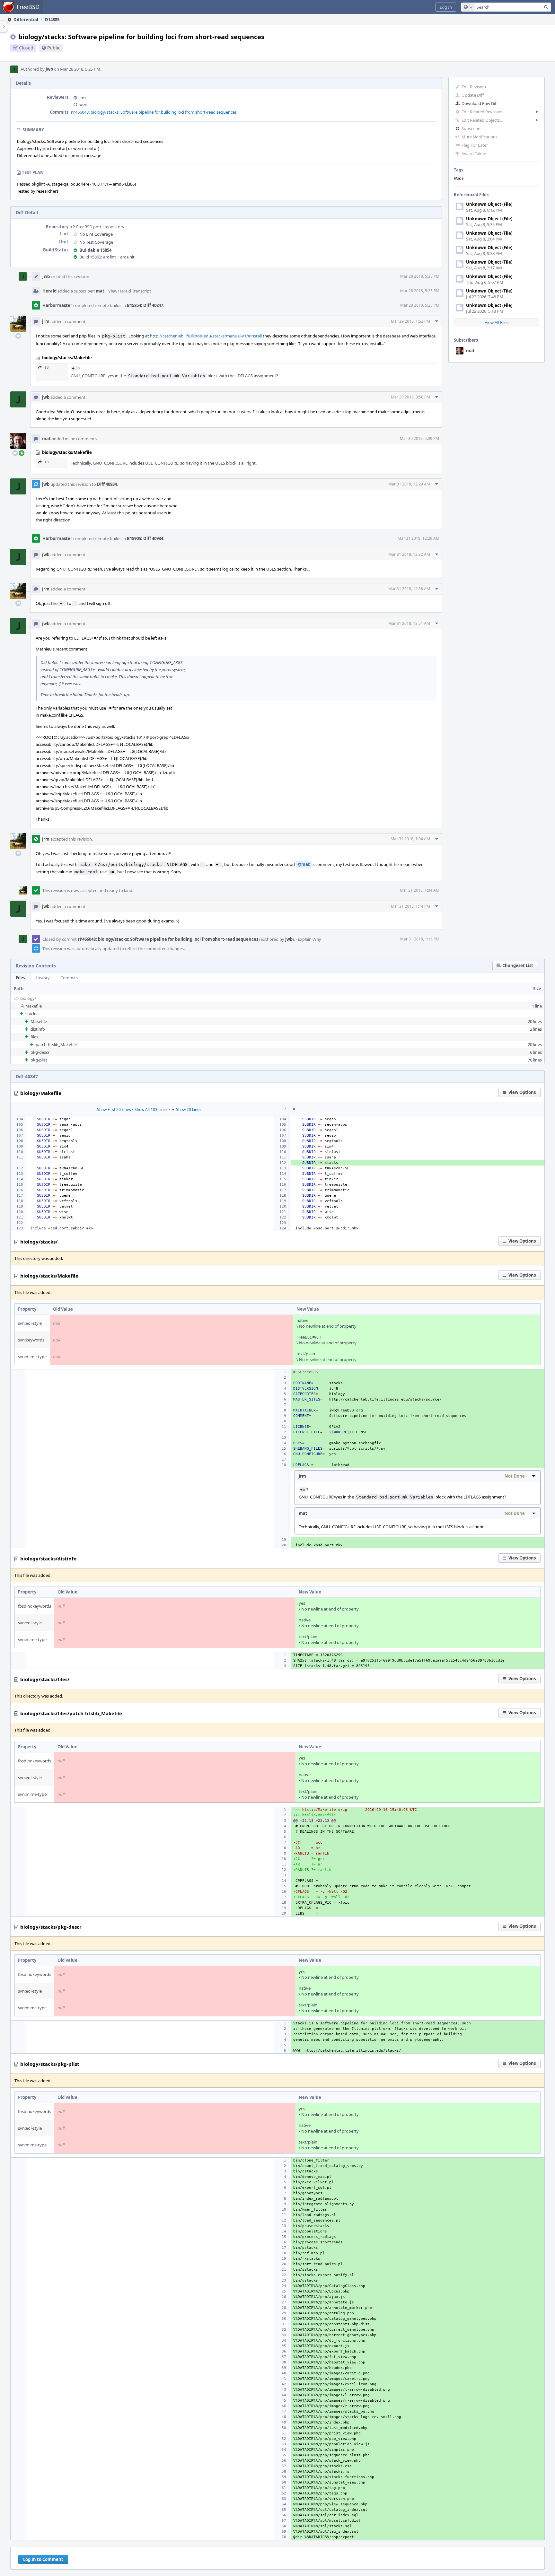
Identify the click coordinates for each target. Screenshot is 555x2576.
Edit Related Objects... (482, 120)
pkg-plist (39, 1060)
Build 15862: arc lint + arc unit (107, 257)
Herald (49, 291)
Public (54, 48)
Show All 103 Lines (151, 1109)
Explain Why (309, 939)
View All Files (497, 322)
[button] (446, 7)
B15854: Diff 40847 (145, 305)
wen (83, 104)
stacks (31, 1014)
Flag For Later (475, 145)
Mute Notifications (480, 137)
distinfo (38, 1029)
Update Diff (473, 95)
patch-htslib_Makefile (56, 1044)
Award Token (474, 153)
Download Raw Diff (480, 103)
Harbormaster (57, 305)
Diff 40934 (107, 484)
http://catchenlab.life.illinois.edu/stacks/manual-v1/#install (206, 336)
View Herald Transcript (130, 291)
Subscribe (471, 128)
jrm (83, 98)
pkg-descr (40, 1052)
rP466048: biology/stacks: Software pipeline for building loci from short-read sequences (154, 112)
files (34, 1037)
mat (470, 351)
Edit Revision (474, 87)
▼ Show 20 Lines (186, 1109)
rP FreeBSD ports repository (98, 227)
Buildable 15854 (95, 250)
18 (47, 367)
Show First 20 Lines (114, 1109)
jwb (49, 69)
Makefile (34, 1006)
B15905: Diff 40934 (145, 538)
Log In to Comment (43, 2559)
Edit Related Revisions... (484, 112)
